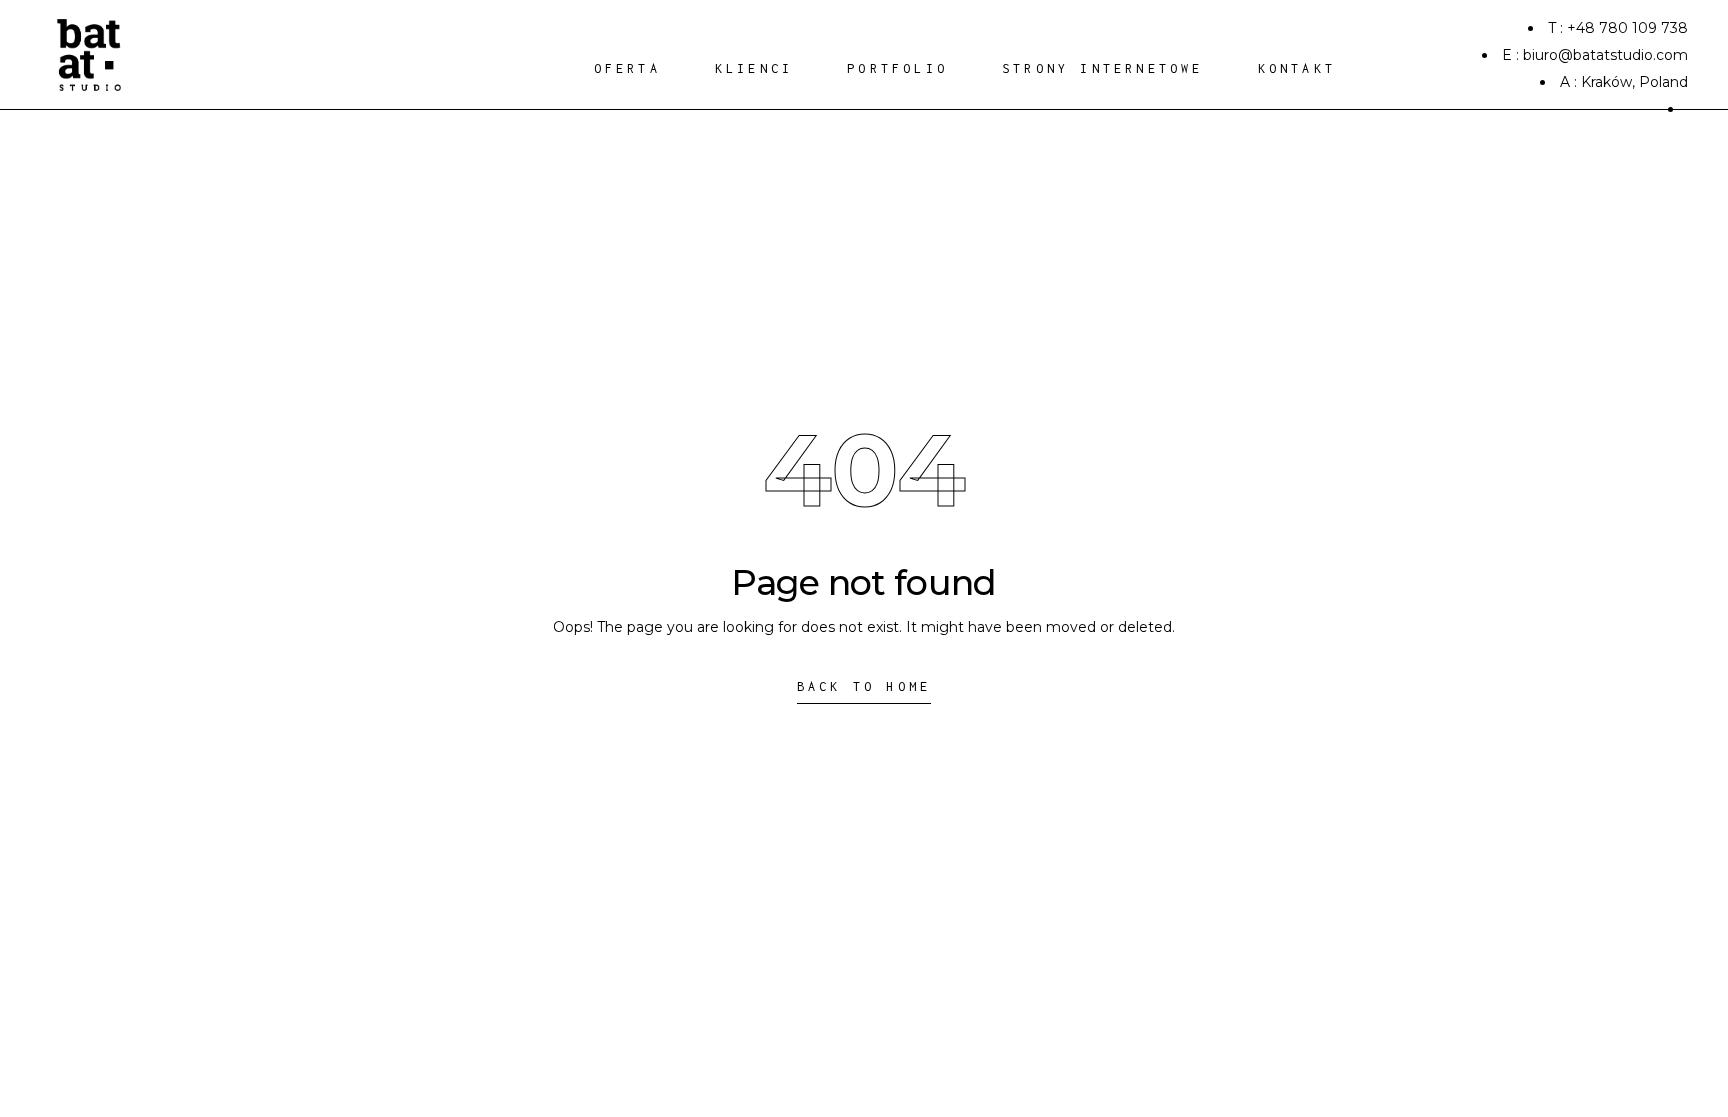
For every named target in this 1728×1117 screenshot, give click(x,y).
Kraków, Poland (1634, 82)
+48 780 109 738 (1627, 28)
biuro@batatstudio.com (1605, 55)
